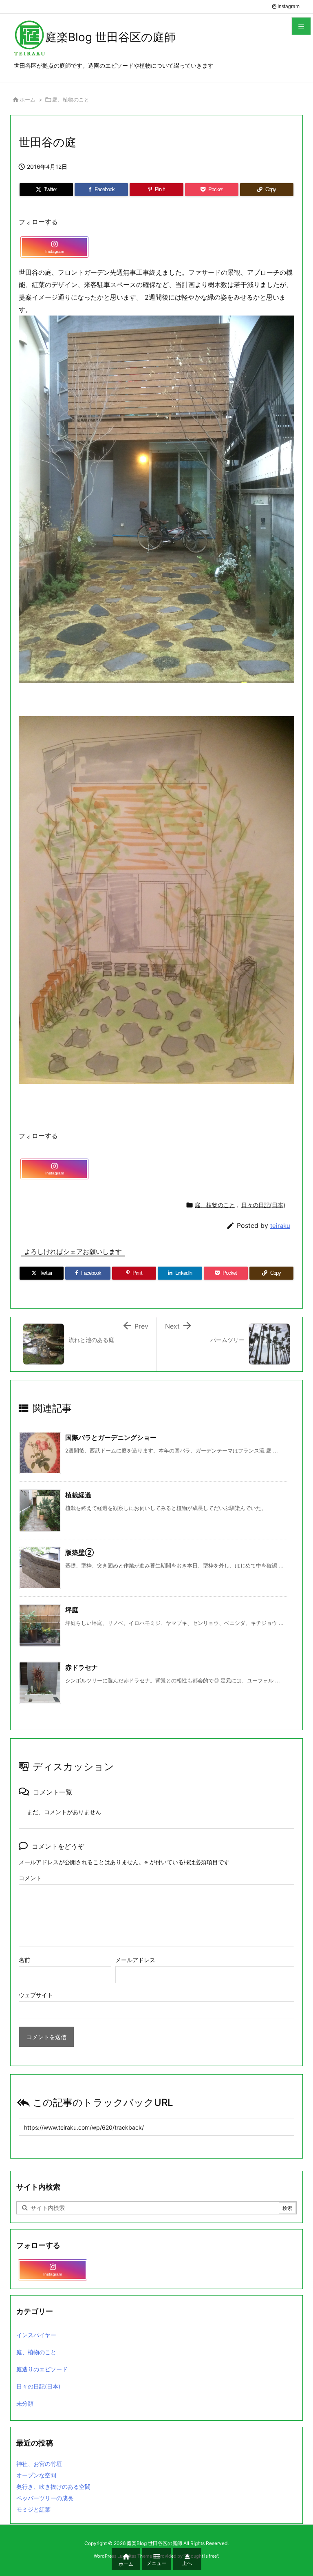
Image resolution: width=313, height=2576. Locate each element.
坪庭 (72, 1610)
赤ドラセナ (82, 1667)
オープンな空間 (36, 2475)
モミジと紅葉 (33, 2509)
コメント (30, 1878)
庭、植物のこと (71, 99)
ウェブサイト (36, 1995)
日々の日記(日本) (263, 1205)
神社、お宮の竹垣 (39, 2464)
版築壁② (79, 1552)
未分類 (25, 2403)
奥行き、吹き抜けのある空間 (53, 2487)
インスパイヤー (36, 2335)
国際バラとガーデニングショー (111, 1437)
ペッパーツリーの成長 (45, 2498)
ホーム (28, 99)
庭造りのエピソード (42, 2369)
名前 (24, 1960)
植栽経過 (78, 1495)
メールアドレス (135, 1960)
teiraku (280, 1226)
